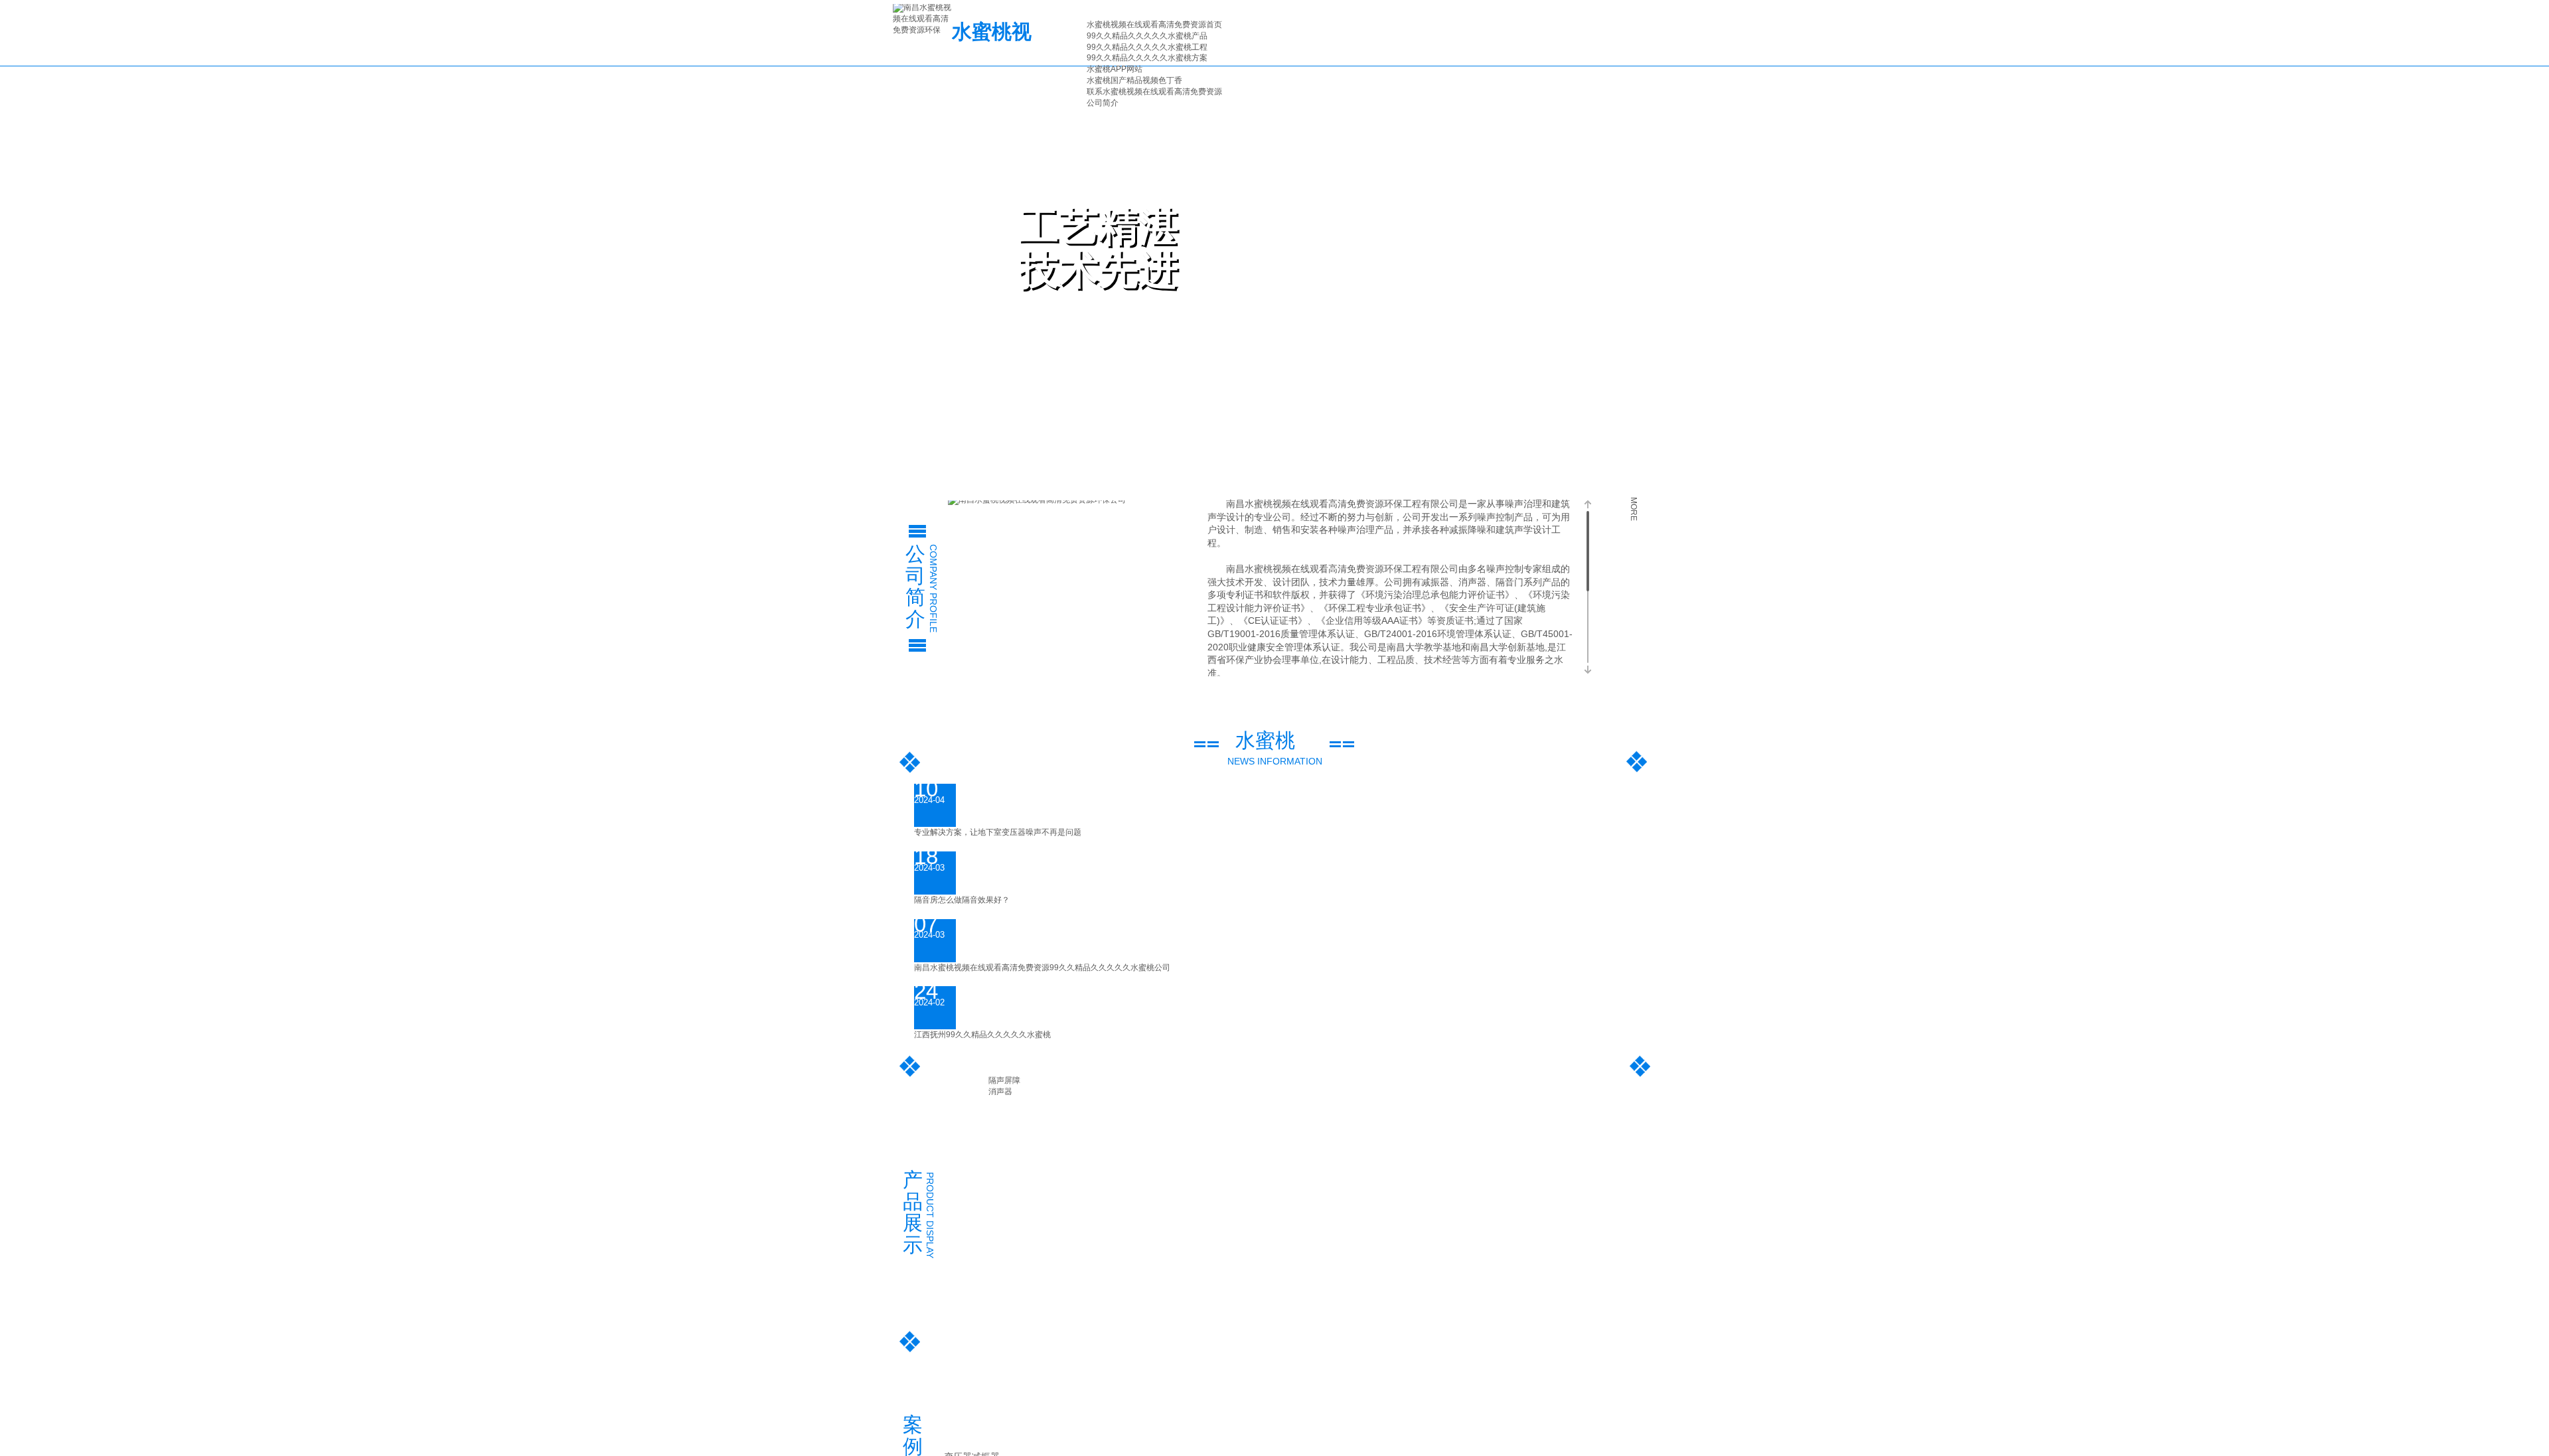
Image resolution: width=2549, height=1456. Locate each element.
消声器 (1000, 1092)
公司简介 (1103, 103)
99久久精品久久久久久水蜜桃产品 (1147, 36)
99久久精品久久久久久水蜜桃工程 (1147, 47)
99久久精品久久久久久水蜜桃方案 (1147, 58)
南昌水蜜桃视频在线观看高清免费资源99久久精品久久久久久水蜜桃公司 (1042, 968)
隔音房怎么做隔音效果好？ (962, 900)
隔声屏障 (1004, 1080)
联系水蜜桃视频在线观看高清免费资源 (1154, 92)
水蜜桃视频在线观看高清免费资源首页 (1154, 25)
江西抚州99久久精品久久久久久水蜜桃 (982, 1035)
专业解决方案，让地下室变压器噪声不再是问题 (998, 832)
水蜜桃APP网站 (1115, 69)
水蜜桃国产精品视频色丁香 (1134, 80)
